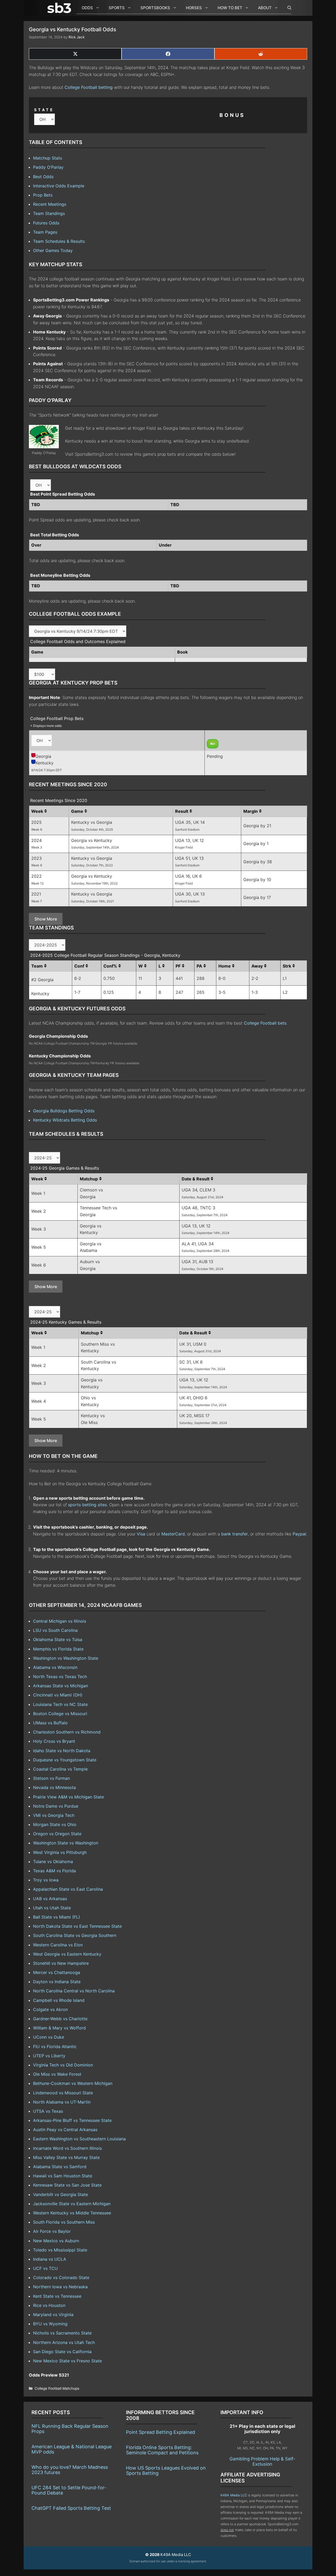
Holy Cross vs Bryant (54, 1741)
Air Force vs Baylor (52, 2231)
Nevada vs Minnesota (54, 1787)
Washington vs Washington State (66, 1658)
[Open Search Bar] (287, 8)
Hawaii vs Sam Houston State (63, 2176)
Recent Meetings (50, 204)
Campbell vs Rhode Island (59, 2000)
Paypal (299, 1534)
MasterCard (173, 1534)
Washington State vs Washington (66, 1843)
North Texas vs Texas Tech (60, 1677)
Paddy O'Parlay (48, 167)
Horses (194, 8)
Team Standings (49, 213)
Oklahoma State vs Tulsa (58, 1639)
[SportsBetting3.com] (60, 8)
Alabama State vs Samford (60, 2167)
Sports (117, 8)
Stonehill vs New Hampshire (61, 1963)
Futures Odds (46, 223)
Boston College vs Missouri (60, 1714)
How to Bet (230, 8)
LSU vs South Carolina (55, 1630)
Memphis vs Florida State (58, 1649)
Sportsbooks (155, 8)
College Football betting (89, 87)
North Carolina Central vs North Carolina (74, 1991)
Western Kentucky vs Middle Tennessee (72, 2213)
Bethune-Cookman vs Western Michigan (73, 2083)
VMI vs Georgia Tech (54, 1815)
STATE (44, 110)
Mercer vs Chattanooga (57, 1972)
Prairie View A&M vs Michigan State (69, 1797)
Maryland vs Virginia (53, 2315)
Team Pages (45, 232)
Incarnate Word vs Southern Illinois (67, 2148)
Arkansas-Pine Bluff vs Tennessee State (72, 2120)
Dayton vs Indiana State (57, 1982)
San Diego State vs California (62, 2352)
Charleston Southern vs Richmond (67, 1732)
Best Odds (43, 177)
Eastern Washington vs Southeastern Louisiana (79, 2139)
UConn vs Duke (49, 2037)
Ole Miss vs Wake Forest (57, 2074)
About (265, 8)
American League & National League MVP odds (72, 2449)
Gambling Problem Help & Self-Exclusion (262, 2461)
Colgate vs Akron (50, 2009)
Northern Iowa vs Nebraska (60, 2287)
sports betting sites (87, 1505)
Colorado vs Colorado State (61, 2277)
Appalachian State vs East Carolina (68, 1889)
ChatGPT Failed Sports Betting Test (71, 2508)
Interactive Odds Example (59, 186)
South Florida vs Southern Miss (64, 2222)
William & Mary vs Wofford (59, 2028)
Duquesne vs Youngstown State (65, 1760)
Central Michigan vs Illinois (60, 1621)
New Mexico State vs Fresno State (67, 2361)
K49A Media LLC (234, 2495)
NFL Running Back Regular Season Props (70, 2429)
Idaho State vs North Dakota (62, 1751)
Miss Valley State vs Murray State (66, 2157)
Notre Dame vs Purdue (56, 1806)
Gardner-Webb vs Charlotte (60, 2019)
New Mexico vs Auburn (56, 2241)
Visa (141, 1534)
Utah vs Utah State (52, 1908)
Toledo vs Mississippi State (60, 2250)
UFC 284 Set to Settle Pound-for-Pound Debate (69, 2490)
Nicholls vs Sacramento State (62, 2333)
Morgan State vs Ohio (55, 1824)
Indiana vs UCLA (50, 2259)
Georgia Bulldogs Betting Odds (64, 1111)
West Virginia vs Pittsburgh (60, 1852)
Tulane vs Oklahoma (53, 1862)
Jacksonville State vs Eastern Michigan (72, 2204)
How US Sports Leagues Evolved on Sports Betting (166, 2470)
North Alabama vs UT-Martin (62, 2102)
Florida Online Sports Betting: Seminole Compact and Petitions (162, 2450)
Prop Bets (43, 195)
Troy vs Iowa (46, 1880)
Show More (46, 919)
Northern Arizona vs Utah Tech (64, 2342)
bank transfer (235, 1534)
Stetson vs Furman (51, 1778)
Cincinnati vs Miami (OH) (58, 1695)
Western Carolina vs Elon (58, 1945)
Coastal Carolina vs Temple (60, 1769)
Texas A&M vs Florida (54, 1871)
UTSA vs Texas (48, 2111)
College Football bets (265, 1023)
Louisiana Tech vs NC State (60, 1704)
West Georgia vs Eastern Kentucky (67, 1954)
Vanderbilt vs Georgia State (61, 2194)
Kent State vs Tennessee (57, 2296)
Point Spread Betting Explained (161, 2432)
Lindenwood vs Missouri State (63, 2093)
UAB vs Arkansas (50, 1899)
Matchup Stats (48, 158)
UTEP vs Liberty (49, 2056)
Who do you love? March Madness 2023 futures (70, 2470)
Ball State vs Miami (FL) (57, 1917)
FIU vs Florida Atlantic (55, 2047)
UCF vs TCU (45, 2268)
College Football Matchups (57, 2388)
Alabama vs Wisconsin (55, 1667)
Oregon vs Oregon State (57, 1834)
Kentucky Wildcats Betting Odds (65, 1120)
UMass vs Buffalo (50, 1723)
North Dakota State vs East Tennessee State (77, 1926)
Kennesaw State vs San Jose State (67, 2185)
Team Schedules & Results (59, 241)
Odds (87, 8)
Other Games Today (53, 250)
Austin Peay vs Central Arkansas (65, 2130)
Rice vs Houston (49, 2305)
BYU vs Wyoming (50, 2324)
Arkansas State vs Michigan (61, 1686)
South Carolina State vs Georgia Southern (75, 1935)
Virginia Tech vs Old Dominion (63, 2065)
